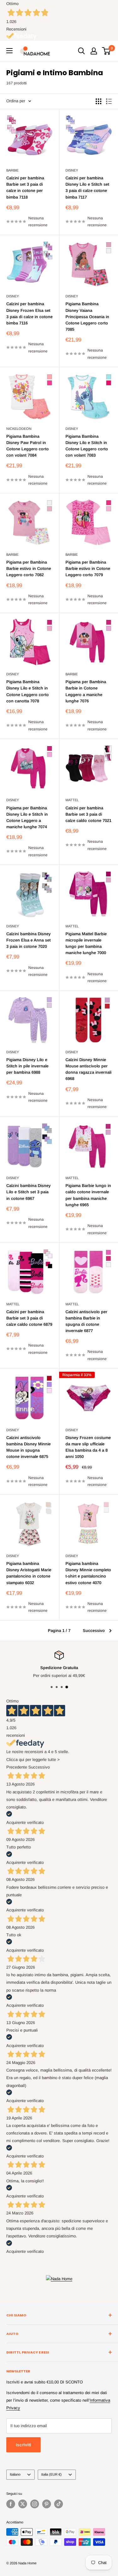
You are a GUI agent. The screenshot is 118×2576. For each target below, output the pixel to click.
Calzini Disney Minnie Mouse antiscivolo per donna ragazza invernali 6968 (88, 1069)
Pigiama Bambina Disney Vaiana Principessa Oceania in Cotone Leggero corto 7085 (87, 317)
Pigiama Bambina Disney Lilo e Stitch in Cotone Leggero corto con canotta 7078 (28, 691)
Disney (72, 170)
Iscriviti (23, 2445)
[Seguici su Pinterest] (47, 2504)
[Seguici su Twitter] (23, 2504)
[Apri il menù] (9, 51)
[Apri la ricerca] (81, 51)
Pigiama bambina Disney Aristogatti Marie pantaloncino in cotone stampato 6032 (29, 1573)
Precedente (17, 1767)
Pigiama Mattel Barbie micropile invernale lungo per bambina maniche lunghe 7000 (86, 943)
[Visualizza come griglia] (98, 101)
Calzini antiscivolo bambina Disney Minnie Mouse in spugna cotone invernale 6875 (28, 1447)
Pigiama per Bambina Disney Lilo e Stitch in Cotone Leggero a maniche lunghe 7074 (27, 817)
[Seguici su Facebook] (11, 2504)
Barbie (12, 170)
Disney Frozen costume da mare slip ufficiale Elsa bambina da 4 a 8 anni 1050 (88, 1447)
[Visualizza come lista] (109, 101)
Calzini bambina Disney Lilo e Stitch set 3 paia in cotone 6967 (28, 1192)
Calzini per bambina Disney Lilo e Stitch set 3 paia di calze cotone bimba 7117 (87, 187)
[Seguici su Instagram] (35, 2504)
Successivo (94, 1631)
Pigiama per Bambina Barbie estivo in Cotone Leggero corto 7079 (88, 568)
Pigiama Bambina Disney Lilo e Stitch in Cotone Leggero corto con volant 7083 (87, 446)
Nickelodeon (19, 429)
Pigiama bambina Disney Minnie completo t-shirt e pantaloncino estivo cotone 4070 (88, 1573)
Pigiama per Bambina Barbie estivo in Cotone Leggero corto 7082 (29, 568)
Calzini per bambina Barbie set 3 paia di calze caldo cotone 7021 (88, 814)
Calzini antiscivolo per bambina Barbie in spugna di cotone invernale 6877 (86, 1321)
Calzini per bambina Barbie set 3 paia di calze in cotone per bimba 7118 (25, 187)
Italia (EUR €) (51, 2474)
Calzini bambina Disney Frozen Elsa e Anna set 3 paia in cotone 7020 (28, 940)
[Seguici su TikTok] (59, 2504)
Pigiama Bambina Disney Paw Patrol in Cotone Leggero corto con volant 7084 (28, 446)
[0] (107, 51)
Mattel (72, 800)
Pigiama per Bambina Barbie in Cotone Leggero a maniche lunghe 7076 (86, 691)
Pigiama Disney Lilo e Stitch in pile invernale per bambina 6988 (27, 1066)
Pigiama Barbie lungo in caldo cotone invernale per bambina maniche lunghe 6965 (88, 1195)
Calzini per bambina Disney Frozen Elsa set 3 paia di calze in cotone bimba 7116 (29, 313)
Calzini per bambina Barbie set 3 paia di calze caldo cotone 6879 (29, 1318)
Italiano (15, 2474)
